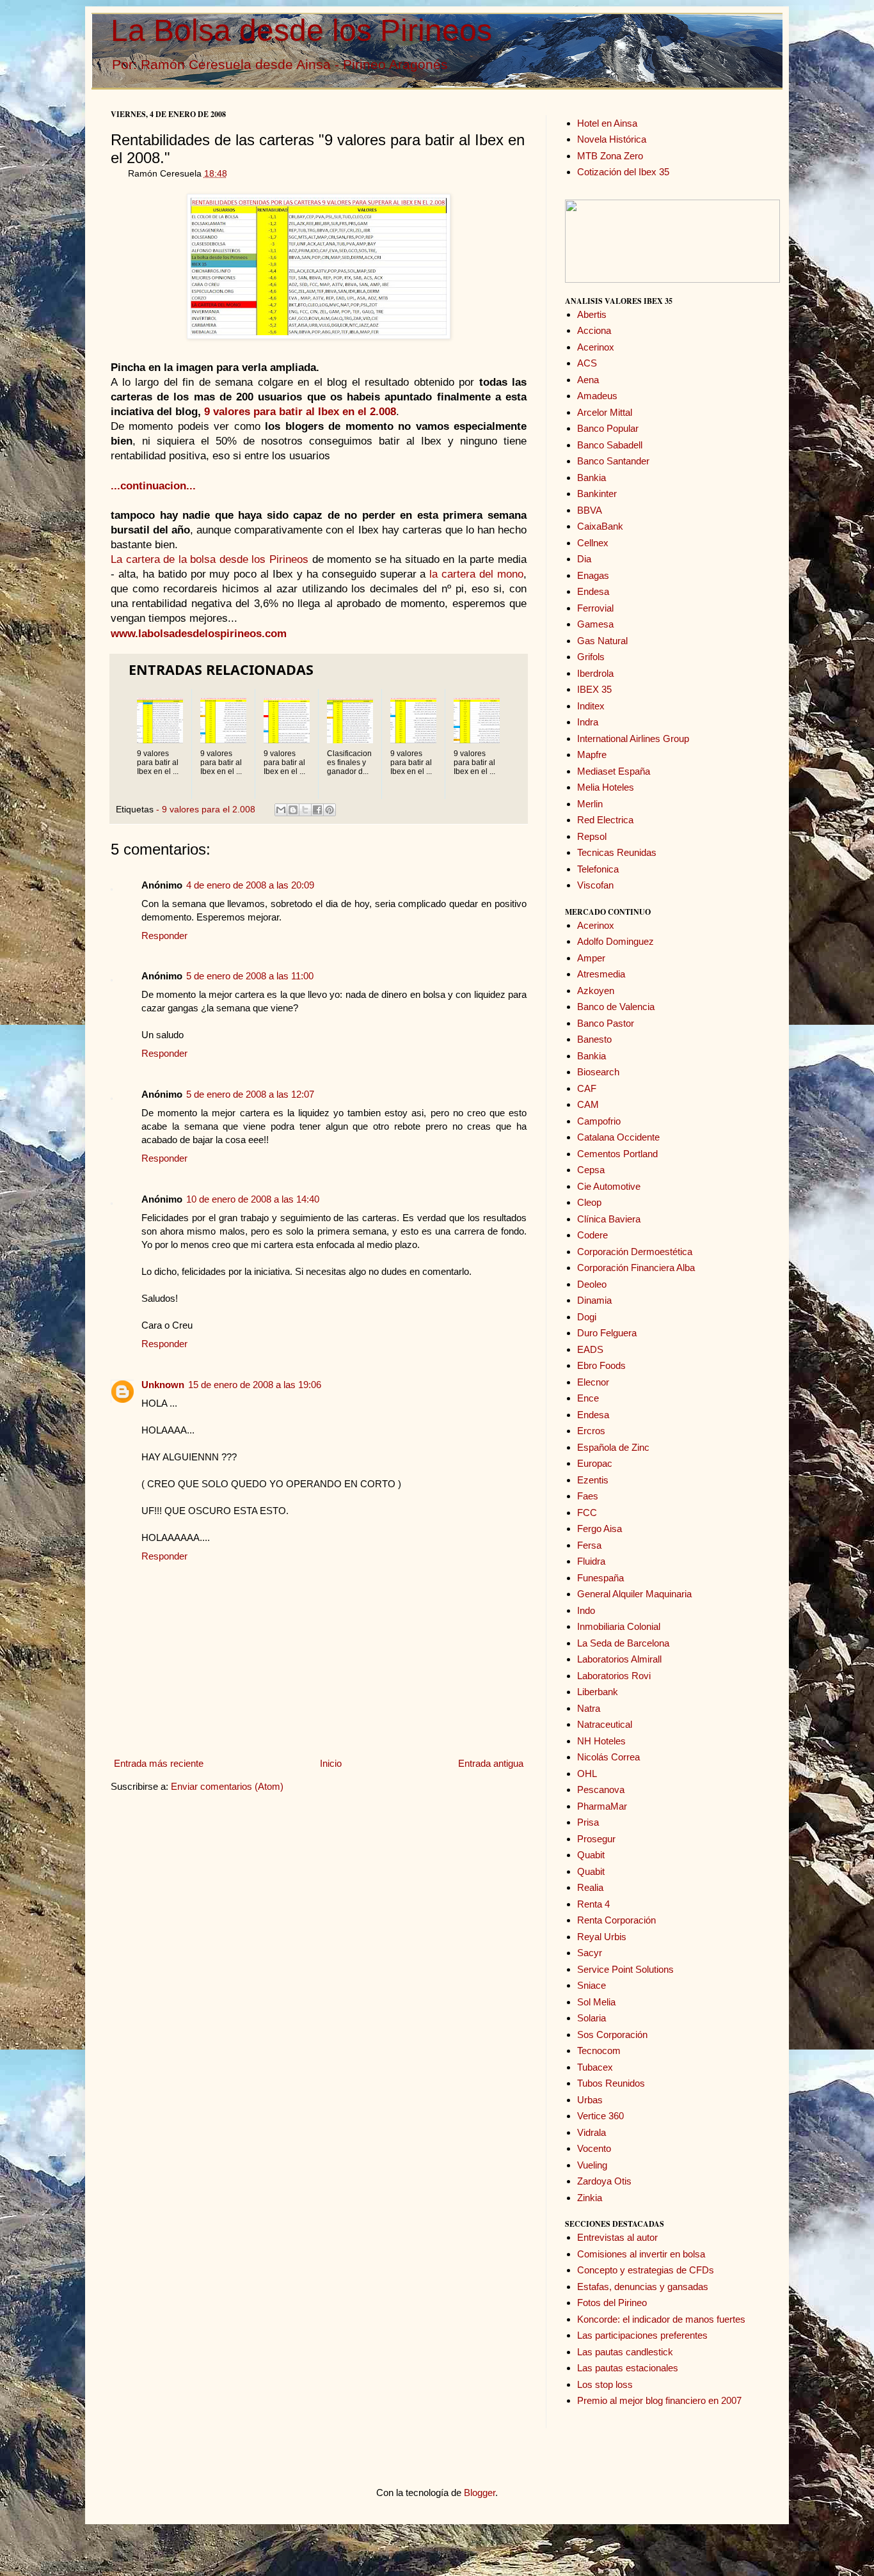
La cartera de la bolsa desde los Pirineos (210, 559)
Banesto (594, 1039)
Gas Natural (602, 641)
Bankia (592, 478)
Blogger (480, 2493)
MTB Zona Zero (610, 156)
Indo (586, 1610)
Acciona (594, 330)
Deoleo (592, 1284)
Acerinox (596, 347)
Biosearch (598, 1072)
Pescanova (601, 1790)
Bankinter (597, 494)
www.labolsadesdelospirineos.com (199, 633)
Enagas (593, 575)
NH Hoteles (601, 1741)
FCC (587, 1513)
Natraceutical (605, 1724)
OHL (587, 1774)
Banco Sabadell (610, 445)
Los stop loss (605, 2384)
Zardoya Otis (604, 2181)
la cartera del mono (476, 574)
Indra (588, 722)
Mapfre (592, 755)
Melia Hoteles (606, 787)
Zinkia (590, 2198)
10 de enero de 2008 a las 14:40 (253, 1199)
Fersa (589, 1545)
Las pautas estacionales (628, 2368)
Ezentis (593, 1480)
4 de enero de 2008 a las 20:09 (250, 885)
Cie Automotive (609, 1186)
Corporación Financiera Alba (636, 1268)
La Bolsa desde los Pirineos (301, 30)
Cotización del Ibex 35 (623, 172)
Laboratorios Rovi (614, 1676)
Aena (588, 380)
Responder (164, 936)
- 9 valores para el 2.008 (206, 810)
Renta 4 (593, 1904)
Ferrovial (595, 608)
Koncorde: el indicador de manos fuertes (661, 2319)
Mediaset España (614, 771)
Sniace (592, 1985)
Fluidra (591, 1561)
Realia (590, 1887)
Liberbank (598, 1692)
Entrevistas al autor (617, 2237)
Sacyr (590, 1953)
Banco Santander (613, 461)
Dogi (587, 1317)
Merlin (590, 804)
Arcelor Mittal (605, 412)
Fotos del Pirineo (612, 2303)
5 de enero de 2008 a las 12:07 (250, 1094)
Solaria (592, 2018)
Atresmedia (601, 974)
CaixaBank (600, 526)
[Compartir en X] (305, 810)
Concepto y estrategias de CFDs (646, 2270)
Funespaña (600, 1578)
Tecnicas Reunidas (617, 852)
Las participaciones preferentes (642, 2335)
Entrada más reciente (159, 1763)
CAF (587, 1088)
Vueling (592, 2165)
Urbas (590, 2100)
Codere (592, 1235)
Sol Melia (596, 2002)
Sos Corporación (612, 2035)
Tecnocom (599, 2051)
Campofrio (599, 1121)
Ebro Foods (601, 1365)
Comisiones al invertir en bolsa (641, 2254)
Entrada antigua (491, 1763)
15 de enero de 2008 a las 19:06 (255, 1385)
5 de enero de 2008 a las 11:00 (250, 976)
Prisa (588, 1822)
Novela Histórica (612, 139)
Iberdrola (595, 673)
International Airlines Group (633, 739)
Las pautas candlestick (625, 2352)
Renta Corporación (616, 1920)
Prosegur (596, 1839)
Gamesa (595, 624)
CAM (588, 1104)
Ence (588, 1398)
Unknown (163, 1385)
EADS (590, 1349)
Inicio (331, 1763)
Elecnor (593, 1382)
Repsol (592, 836)
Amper (591, 958)
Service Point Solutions (625, 1969)
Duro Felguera (607, 1333)
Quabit (591, 1855)
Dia (584, 559)
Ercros (591, 1431)
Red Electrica (605, 820)
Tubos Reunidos (611, 2083)
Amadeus (597, 396)
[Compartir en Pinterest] (330, 810)
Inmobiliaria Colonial (619, 1626)
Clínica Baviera (609, 1219)
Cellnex (593, 543)
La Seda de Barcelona (623, 1643)
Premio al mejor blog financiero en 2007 (659, 2400)
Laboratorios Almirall (619, 1659)
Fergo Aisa (600, 1529)
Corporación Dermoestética (635, 1252)
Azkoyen (596, 991)
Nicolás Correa (608, 1757)
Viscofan (595, 885)
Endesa (593, 591)
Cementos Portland (617, 1154)
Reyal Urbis (602, 1937)
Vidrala (592, 2132)
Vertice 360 (600, 2116)
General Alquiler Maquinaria (634, 1594)
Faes (588, 1496)
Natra (589, 1708)
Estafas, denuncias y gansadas (643, 2287)
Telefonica (598, 869)
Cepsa (591, 1170)
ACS (587, 363)
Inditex (591, 706)
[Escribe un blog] (293, 810)
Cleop (589, 1202)
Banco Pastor (606, 1023)
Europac (595, 1463)
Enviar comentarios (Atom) (227, 1786)
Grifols (591, 657)
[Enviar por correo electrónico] (281, 810)
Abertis (592, 314)
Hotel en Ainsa (607, 123)
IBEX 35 (594, 689)
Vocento (594, 2148)
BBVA (590, 510)
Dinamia (594, 1300)
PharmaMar (602, 1806)
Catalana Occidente (618, 1137)
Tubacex (595, 2067)
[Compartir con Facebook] (317, 810)
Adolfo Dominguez (616, 941)
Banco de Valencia (616, 1007)
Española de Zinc (613, 1447)
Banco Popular (608, 428)
